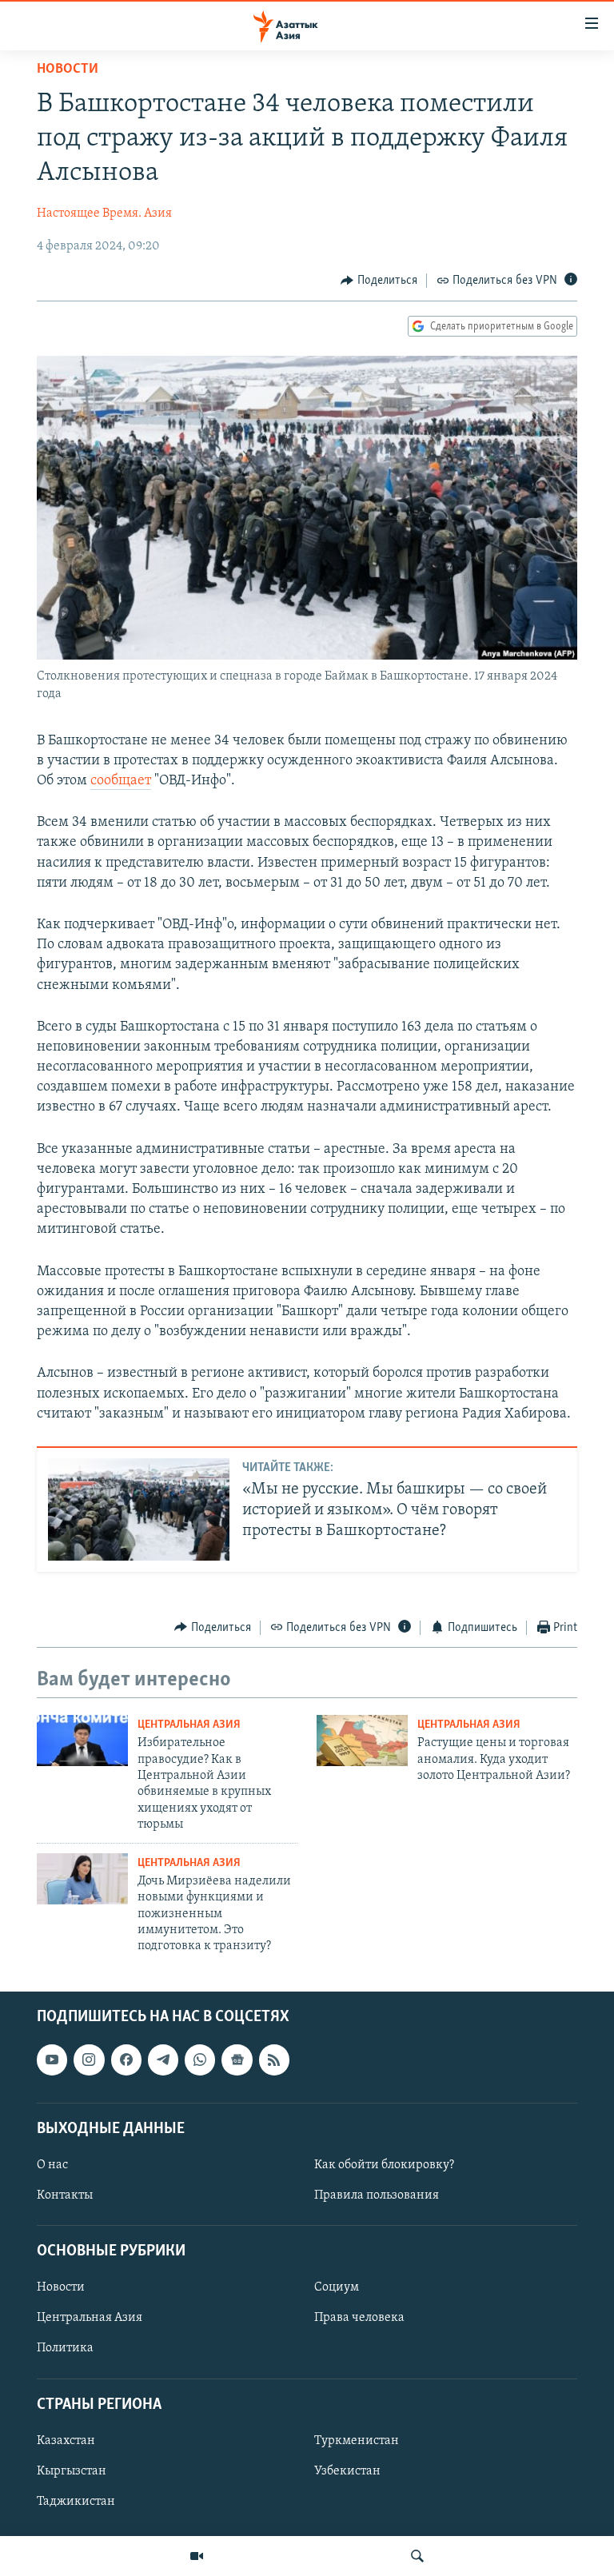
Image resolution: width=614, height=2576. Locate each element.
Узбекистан (347, 2471)
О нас (52, 2165)
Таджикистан (76, 2502)
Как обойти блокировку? (384, 2165)
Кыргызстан (72, 2471)
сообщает (121, 781)
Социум (337, 2287)
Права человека (359, 2318)
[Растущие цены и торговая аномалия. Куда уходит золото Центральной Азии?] (362, 1741)
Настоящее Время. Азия (104, 213)
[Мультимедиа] (197, 2556)
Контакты (65, 2195)
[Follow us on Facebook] (126, 2060)
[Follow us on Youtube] (52, 2060)
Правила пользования (377, 2195)
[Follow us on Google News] (237, 2060)
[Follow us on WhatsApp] (200, 2060)
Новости (68, 70)
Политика (65, 2348)
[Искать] (417, 2556)
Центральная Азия (189, 1725)
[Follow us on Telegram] (163, 2060)
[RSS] (274, 2060)
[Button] (379, 281)
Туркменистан (357, 2441)
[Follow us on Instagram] (89, 2060)
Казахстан (66, 2441)
